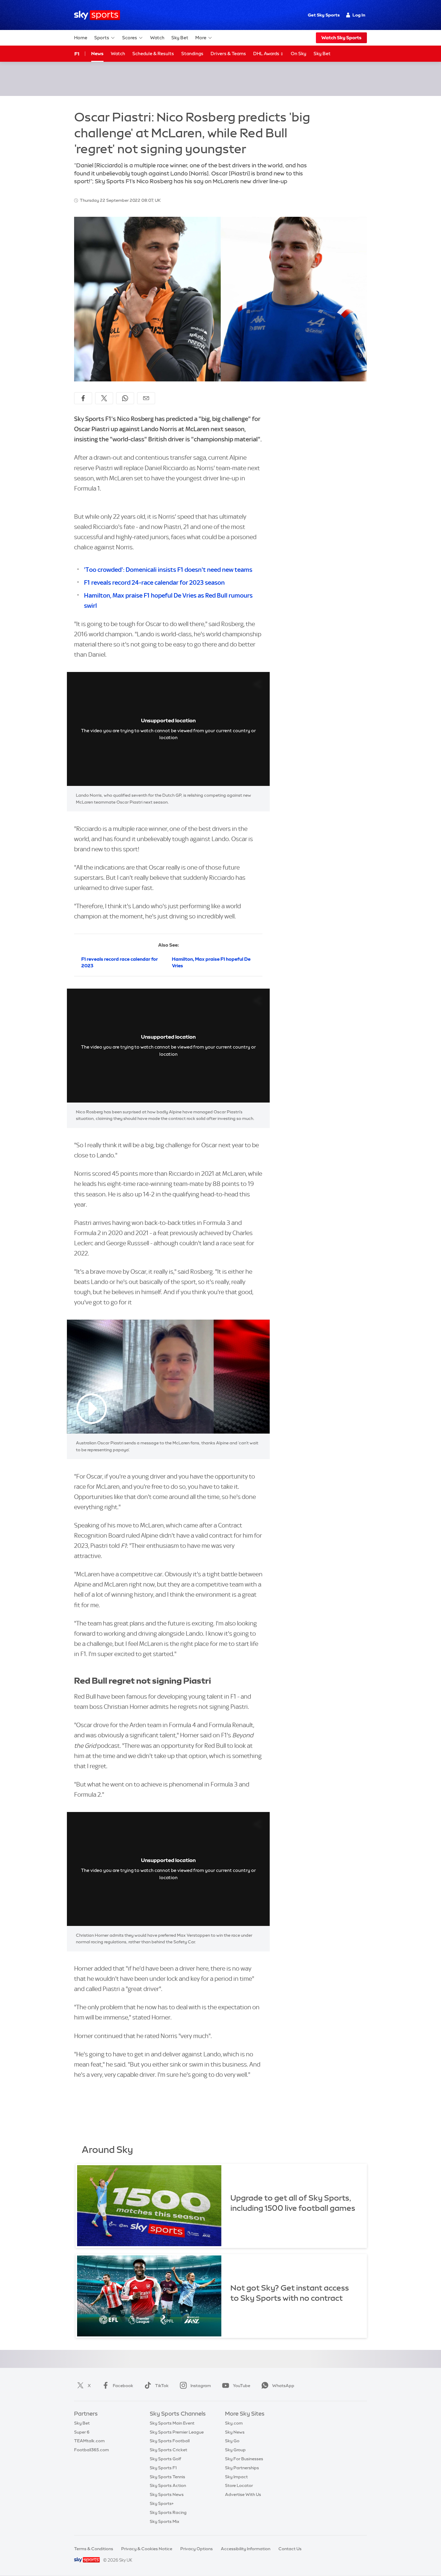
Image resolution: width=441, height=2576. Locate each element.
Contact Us (290, 2549)
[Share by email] (146, 398)
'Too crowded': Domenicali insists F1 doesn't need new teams (168, 570)
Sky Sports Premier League (177, 2432)
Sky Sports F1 (163, 2468)
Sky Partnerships (242, 2468)
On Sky (298, 54)
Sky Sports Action (168, 2485)
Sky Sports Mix (165, 2521)
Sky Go (232, 2441)
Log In (359, 15)
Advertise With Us (243, 2494)
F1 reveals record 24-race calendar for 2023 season (154, 582)
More (201, 38)
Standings (192, 54)
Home (81, 38)
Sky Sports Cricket (168, 2450)
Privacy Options (196, 2549)
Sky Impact (236, 2477)
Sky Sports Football (170, 2441)
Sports (102, 38)
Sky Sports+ (162, 2503)
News (97, 54)
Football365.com (91, 2450)
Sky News (235, 2432)
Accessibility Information (246, 2549)
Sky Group (235, 2450)
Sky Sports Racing (168, 2512)
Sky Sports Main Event (172, 2423)
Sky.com (234, 2423)
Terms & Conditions (94, 2549)
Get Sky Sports (324, 15)
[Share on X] (104, 398)
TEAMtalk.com (89, 2441)
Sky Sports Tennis (167, 2477)
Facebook (123, 2386)
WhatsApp (283, 2386)
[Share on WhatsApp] (125, 398)
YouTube (241, 2386)
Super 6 (82, 2432)
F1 (77, 54)
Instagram (201, 2386)
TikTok (162, 2386)
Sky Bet (180, 38)
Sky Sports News (167, 2494)
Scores (130, 38)
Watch (157, 38)
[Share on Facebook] (83, 398)
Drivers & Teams (228, 54)
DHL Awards (267, 54)
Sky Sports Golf (165, 2459)
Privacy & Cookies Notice (147, 2549)
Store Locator (239, 2485)
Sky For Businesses (244, 2459)
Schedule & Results (153, 54)
